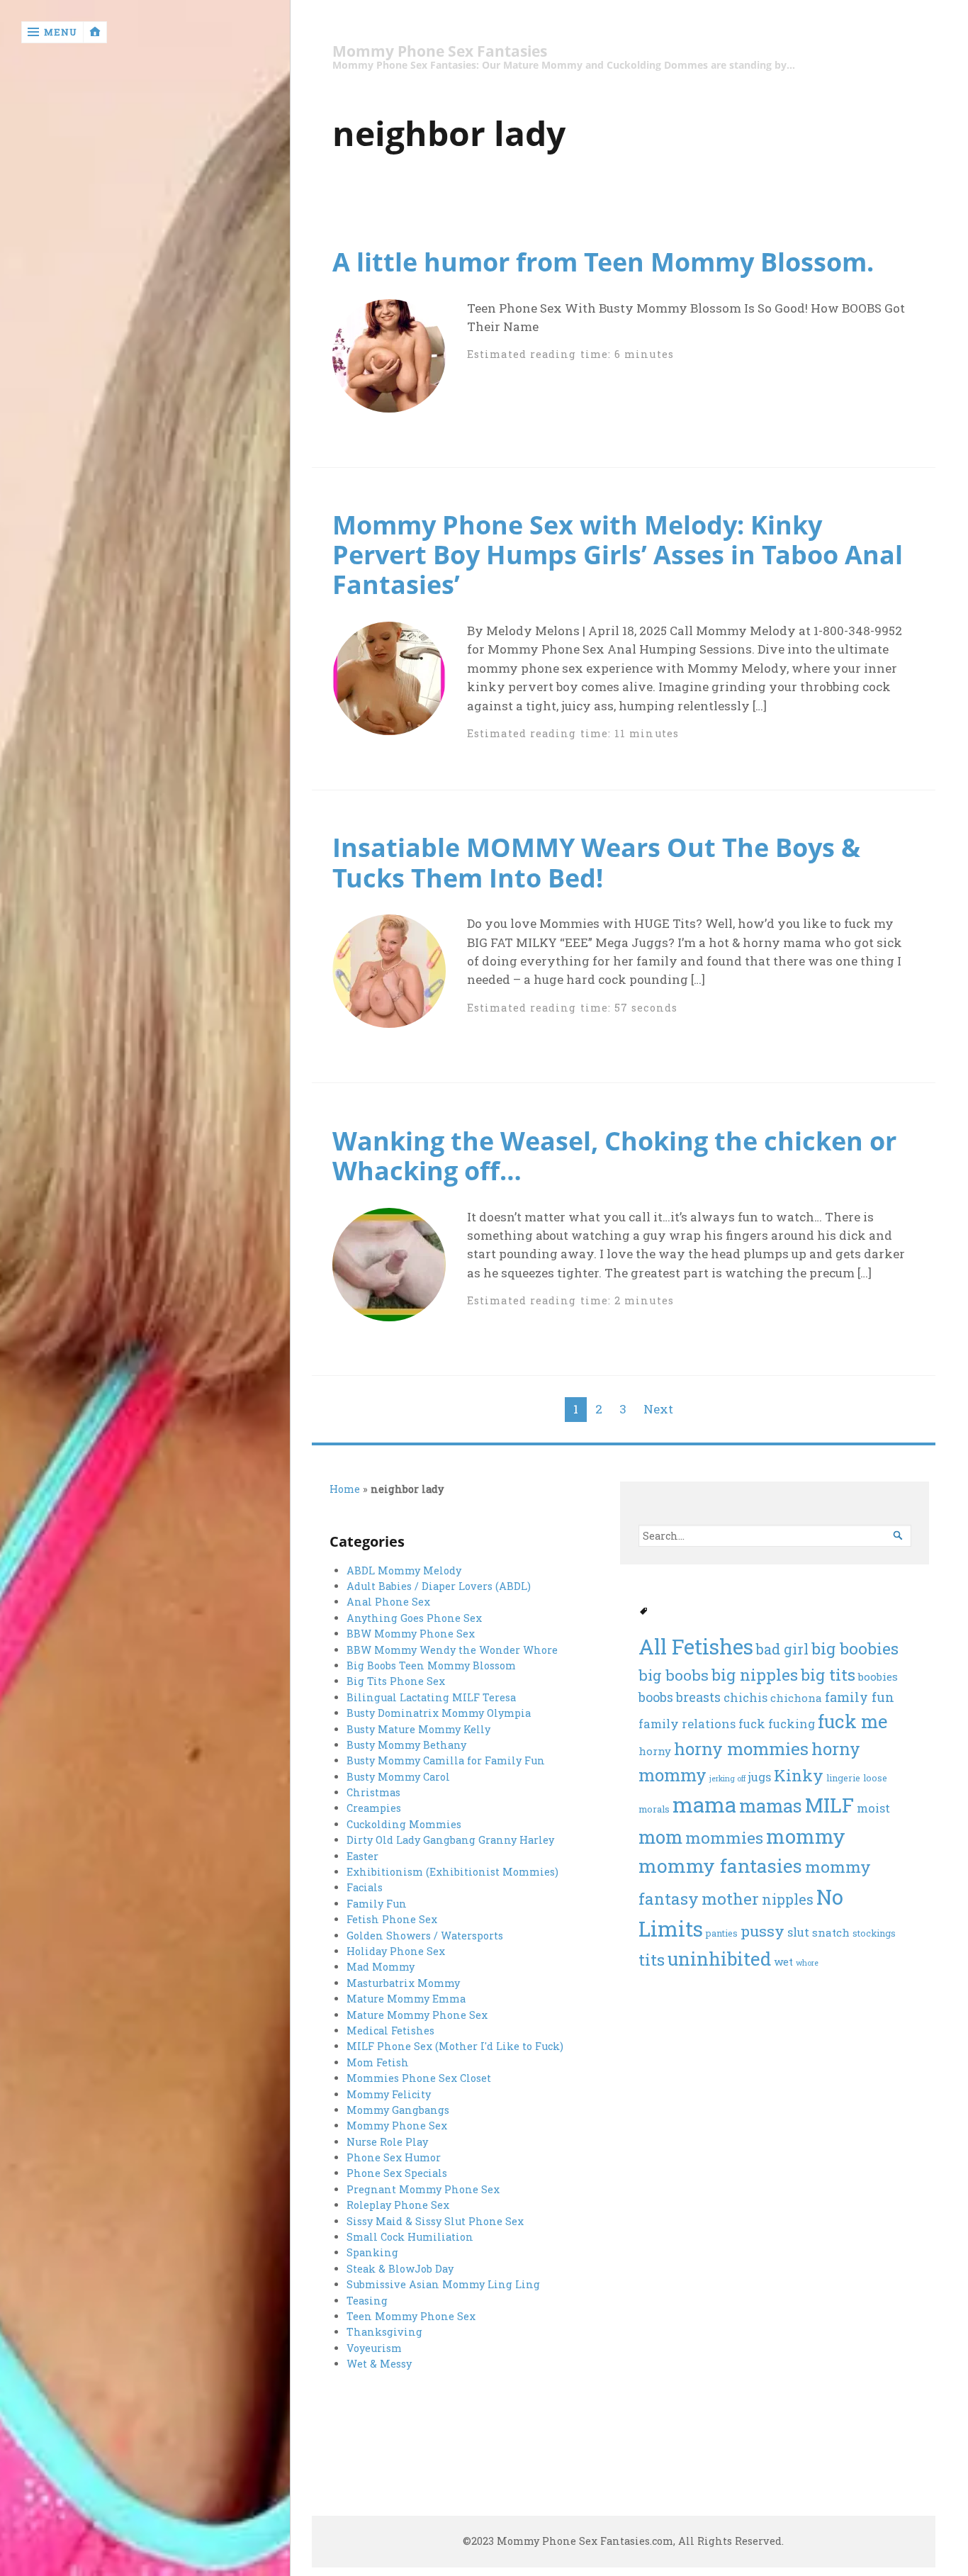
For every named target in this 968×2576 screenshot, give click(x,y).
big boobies (855, 1648)
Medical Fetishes (390, 2031)
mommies (724, 1837)
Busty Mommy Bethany (406, 1745)
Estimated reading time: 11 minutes (573, 733)
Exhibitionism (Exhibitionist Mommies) (452, 1872)
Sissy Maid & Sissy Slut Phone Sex (435, 2221)
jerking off (727, 1779)
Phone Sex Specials (397, 2173)
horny (655, 1751)
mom (660, 1837)
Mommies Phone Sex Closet (419, 2078)
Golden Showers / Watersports (425, 1936)
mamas (771, 1805)
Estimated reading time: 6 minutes (570, 354)
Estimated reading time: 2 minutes (570, 1300)
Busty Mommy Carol (398, 1777)
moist (873, 1808)
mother (730, 1898)
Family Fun (377, 1904)
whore (807, 1963)
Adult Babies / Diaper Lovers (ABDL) (439, 1586)
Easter (362, 1856)
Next (658, 1409)
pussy (762, 1931)
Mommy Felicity (389, 2094)
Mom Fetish (378, 2062)
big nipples (755, 1674)
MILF (829, 1805)
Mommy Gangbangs (398, 2110)
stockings (874, 1933)
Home (345, 1489)
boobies (878, 1676)
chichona (796, 1698)
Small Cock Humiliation (410, 2237)
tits (652, 1959)
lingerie (843, 1777)
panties (722, 1933)
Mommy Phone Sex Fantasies (440, 51)
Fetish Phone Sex (392, 1919)
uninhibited (719, 1959)
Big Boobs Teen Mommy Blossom (431, 1665)
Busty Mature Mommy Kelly (418, 1729)
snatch (831, 1932)
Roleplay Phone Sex (398, 2205)
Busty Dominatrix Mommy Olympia (439, 1713)
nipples (788, 1899)
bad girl (782, 1649)
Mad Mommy (381, 1967)
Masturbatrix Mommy (403, 1983)
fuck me (852, 1721)
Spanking (372, 2252)
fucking (792, 1724)
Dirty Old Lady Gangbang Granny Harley (450, 1840)
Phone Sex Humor (394, 2157)
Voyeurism (374, 2348)
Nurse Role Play (387, 2142)
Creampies (374, 1808)
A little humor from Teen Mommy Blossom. (603, 262)
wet (783, 1961)
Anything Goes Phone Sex (414, 1618)
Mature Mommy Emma (406, 1999)
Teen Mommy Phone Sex (411, 2316)
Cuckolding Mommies (404, 1824)
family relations (687, 1724)
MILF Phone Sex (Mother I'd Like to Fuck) (455, 2046)
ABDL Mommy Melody (404, 1570)
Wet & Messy (379, 2364)
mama (704, 1804)
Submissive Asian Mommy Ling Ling (443, 2284)
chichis (745, 1698)
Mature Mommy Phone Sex (417, 2015)
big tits (828, 1674)
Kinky (799, 1775)
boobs (656, 1697)
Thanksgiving (384, 2332)
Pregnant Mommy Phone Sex (423, 2189)
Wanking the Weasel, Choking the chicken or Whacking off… (614, 1155)
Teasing (367, 2301)
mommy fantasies (720, 1865)
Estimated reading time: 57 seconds (572, 1008)
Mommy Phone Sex (397, 2126)
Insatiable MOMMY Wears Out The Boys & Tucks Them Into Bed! (596, 862)
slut (798, 1932)
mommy (806, 1836)
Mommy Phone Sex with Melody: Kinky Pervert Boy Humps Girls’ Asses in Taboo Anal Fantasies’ (618, 554)
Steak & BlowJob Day (400, 2269)
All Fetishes (696, 1646)
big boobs (674, 1675)
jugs (760, 1777)
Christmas (373, 1792)
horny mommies (741, 1749)
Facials (365, 1887)
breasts (698, 1697)
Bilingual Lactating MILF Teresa (431, 1697)
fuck (752, 1724)
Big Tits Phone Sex (396, 1681)
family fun (860, 1697)
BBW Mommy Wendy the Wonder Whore (452, 1650)
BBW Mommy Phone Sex (411, 1634)
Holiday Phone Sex (396, 1951)
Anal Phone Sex (388, 1602)
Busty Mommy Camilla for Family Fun (446, 1760)
